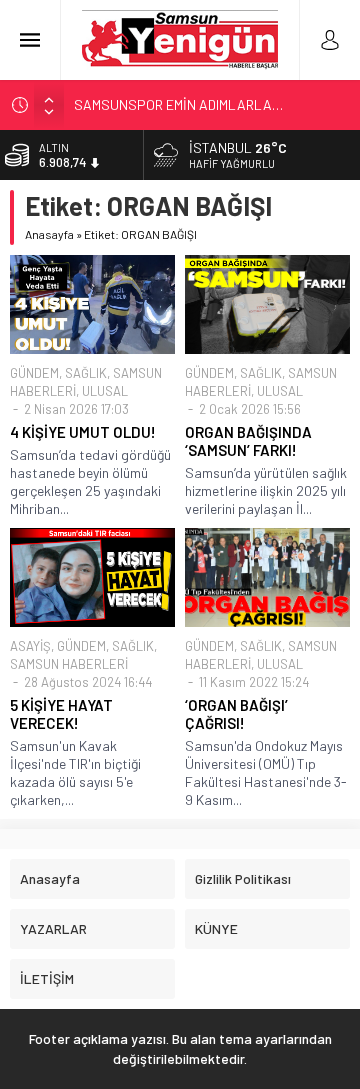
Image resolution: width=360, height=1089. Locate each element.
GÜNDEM (34, 373)
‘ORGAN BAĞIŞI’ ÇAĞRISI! (236, 714)
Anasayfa (49, 234)
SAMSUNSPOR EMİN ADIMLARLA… (178, 104)
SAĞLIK (86, 373)
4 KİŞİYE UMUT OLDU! (83, 432)
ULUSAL (105, 391)
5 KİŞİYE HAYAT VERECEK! (61, 714)
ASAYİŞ (30, 646)
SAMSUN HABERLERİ (69, 664)
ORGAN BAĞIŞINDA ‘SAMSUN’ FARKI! (248, 441)
